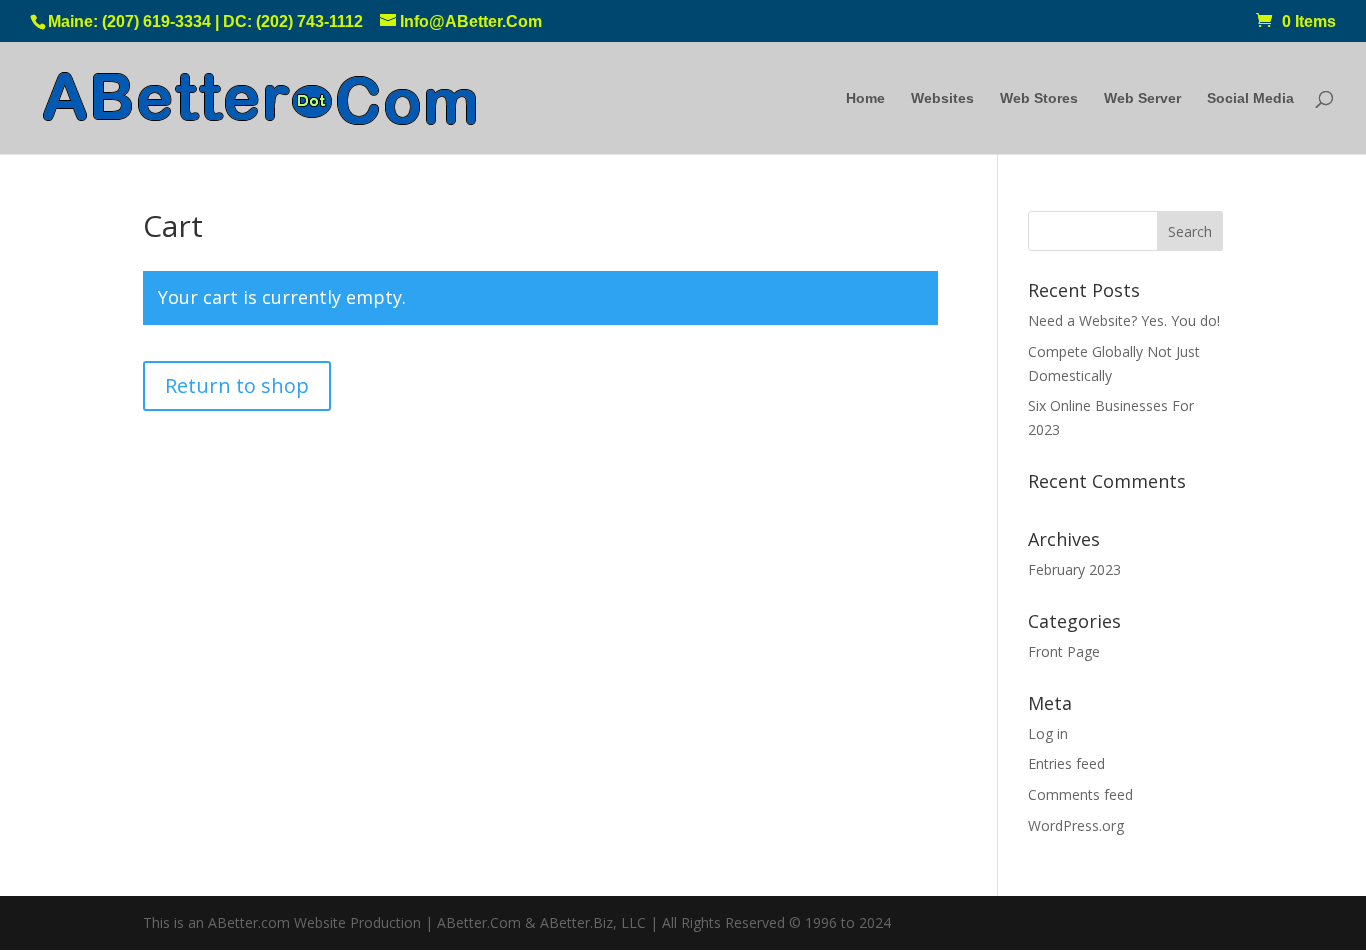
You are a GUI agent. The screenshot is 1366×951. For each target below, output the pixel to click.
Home (865, 98)
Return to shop (237, 385)
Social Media (1250, 98)
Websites (942, 98)
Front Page (1064, 651)
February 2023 (1074, 569)
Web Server (1142, 98)
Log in (1048, 733)
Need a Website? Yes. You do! (1124, 320)
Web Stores (1039, 98)
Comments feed (1080, 794)
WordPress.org (1076, 825)
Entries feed (1066, 763)
